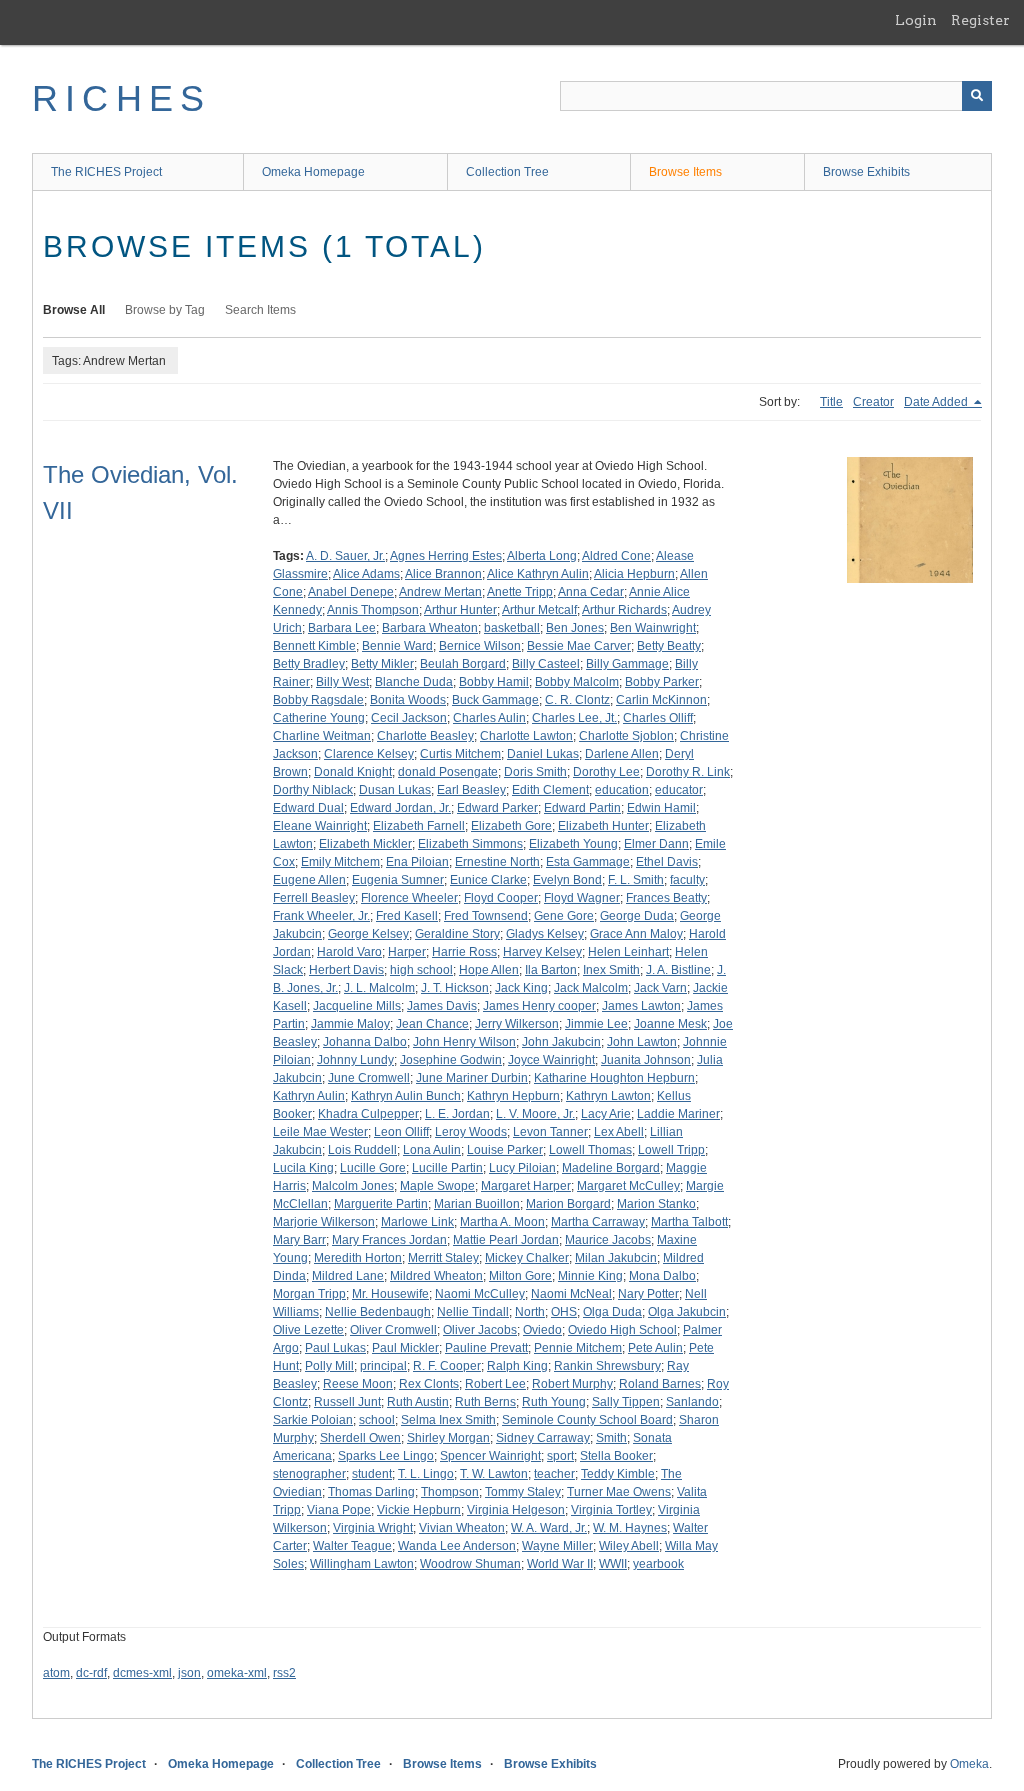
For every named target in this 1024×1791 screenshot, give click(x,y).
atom (56, 1673)
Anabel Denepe (351, 592)
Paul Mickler (405, 1348)
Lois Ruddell (362, 1150)
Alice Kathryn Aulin (538, 574)
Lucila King (303, 1168)
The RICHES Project (106, 172)
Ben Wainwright (653, 628)
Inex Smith (611, 970)
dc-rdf (91, 1673)
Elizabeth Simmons (470, 844)
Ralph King (517, 1366)
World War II (560, 1564)
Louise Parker (505, 1150)
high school (421, 970)
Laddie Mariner (678, 1114)
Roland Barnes (660, 1384)
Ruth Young (554, 1402)
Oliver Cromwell (393, 1330)
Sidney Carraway (543, 1438)
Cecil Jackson (409, 718)
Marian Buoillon (477, 1204)
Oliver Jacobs (480, 1330)
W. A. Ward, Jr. (549, 1528)
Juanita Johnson (646, 1060)
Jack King (521, 988)
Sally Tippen (626, 1402)
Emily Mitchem (340, 862)
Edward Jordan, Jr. (400, 808)
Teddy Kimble (618, 1474)
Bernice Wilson (480, 646)
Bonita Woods (408, 700)
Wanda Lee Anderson (457, 1546)
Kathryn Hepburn (513, 1096)
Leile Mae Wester (320, 1132)
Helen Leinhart (628, 952)
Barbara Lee (342, 628)
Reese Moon (358, 1384)
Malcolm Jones (353, 1186)
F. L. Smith (636, 880)
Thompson (450, 1492)
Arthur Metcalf (539, 610)
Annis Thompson (373, 610)
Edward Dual (308, 808)
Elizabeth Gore (511, 826)
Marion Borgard (568, 1204)
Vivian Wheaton (462, 1528)
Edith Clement (550, 790)
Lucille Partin (447, 1168)
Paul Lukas (335, 1348)
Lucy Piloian (522, 1168)
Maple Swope (437, 1186)
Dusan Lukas (395, 790)
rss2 (284, 1673)
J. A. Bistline (678, 970)
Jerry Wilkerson (517, 1024)
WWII (613, 1564)
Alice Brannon (443, 574)
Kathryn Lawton (608, 1096)
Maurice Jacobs (608, 1240)
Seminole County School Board (587, 1420)
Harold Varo (349, 952)
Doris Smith (535, 772)
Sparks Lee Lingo (386, 1456)
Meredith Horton (358, 1258)
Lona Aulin (432, 1150)
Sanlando (692, 1402)
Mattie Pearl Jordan (506, 1240)
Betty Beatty (669, 646)
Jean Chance (432, 1024)
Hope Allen (489, 970)
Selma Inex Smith (448, 1420)
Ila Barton (551, 970)
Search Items (260, 310)
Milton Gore (520, 1276)
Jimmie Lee (596, 1024)
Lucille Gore (373, 1168)
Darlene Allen (622, 754)
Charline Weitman (322, 736)
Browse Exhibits (866, 172)
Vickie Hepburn (419, 1510)
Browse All (74, 310)
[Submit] (977, 96)
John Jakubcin (561, 1042)
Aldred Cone (616, 556)
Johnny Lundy (355, 1060)
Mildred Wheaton (436, 1276)
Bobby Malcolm (577, 682)
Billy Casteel (546, 664)
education (622, 790)
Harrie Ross (464, 952)
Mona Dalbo (662, 1276)
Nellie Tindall (473, 1312)
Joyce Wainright (551, 1060)
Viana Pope (339, 1510)
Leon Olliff (401, 1132)
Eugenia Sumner (398, 880)
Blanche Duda (414, 682)
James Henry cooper (539, 1006)
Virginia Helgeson (516, 1510)
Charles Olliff (658, 718)
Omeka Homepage (313, 172)
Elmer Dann (656, 844)
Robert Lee (495, 1384)
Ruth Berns (485, 1402)
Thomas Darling (371, 1492)
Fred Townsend (486, 916)
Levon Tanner (550, 1132)
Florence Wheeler (409, 898)
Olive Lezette (308, 1330)
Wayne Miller (557, 1546)
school (377, 1420)
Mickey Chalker (527, 1258)
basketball (512, 628)
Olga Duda (612, 1312)
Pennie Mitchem (578, 1348)
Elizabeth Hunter (603, 826)
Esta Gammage (588, 862)
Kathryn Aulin (309, 1096)
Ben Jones (575, 628)
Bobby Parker (662, 682)
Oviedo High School (622, 1330)
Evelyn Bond (567, 880)
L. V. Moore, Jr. (535, 1114)
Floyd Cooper (501, 898)
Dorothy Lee (606, 772)
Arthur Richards (624, 610)
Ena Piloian (417, 862)
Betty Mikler (382, 664)
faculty (687, 880)
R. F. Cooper (447, 1366)
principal (383, 1366)
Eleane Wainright (320, 826)
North (530, 1312)
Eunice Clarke (488, 880)
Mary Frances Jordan (389, 1240)
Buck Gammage (495, 700)
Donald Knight (353, 772)
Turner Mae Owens (619, 1492)
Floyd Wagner (582, 898)
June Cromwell (369, 1078)
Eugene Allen (309, 880)
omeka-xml (237, 1673)
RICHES (121, 98)
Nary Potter (648, 1294)
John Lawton (642, 1042)
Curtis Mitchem (460, 754)
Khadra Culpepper (368, 1114)
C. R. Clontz (577, 700)
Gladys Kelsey (545, 934)
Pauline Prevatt (486, 1348)
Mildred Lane (348, 1276)
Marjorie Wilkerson (324, 1222)
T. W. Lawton (494, 1474)
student (372, 1474)
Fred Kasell (407, 916)
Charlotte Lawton (526, 736)
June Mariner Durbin (472, 1078)
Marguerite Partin (381, 1204)
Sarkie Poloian (313, 1420)
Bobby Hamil (494, 682)
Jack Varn (660, 988)
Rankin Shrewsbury (607, 1366)
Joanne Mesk (670, 1024)
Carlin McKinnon (661, 700)
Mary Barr (299, 1240)
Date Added (937, 402)
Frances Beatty (666, 898)
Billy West (342, 682)
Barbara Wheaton (430, 628)
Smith (611, 1438)
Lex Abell (619, 1132)
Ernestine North (497, 862)
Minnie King (590, 1276)
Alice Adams (366, 574)
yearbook (658, 1564)
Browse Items (685, 172)
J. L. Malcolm (379, 988)
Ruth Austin (418, 1402)
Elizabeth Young (573, 844)
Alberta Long (542, 556)
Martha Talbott (689, 1222)
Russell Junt (347, 1402)
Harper (407, 952)
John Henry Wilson (464, 1042)
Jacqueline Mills (357, 1006)
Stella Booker (616, 1456)
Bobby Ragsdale (318, 700)
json (189, 1673)
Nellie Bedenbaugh (378, 1312)
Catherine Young (319, 718)
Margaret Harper (526, 1186)
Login (916, 20)
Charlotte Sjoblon (626, 736)
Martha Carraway (598, 1222)
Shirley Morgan (448, 1438)
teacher (554, 1474)
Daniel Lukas (543, 754)
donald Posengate (448, 772)
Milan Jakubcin (616, 1258)
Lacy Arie (606, 1114)
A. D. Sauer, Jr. (345, 556)
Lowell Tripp (671, 1150)
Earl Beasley (471, 790)
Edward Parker (497, 808)
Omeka (969, 1764)
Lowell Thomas (590, 1150)
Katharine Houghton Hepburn (614, 1078)
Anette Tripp (520, 592)
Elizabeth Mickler (365, 844)
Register (980, 20)
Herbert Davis (346, 970)
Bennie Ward (397, 646)
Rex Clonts (429, 1384)
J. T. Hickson (455, 988)
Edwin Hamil (661, 808)
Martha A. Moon (502, 1222)
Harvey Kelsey (542, 952)
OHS (564, 1312)
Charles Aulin (489, 718)
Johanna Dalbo (365, 1042)
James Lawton (641, 1006)
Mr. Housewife (390, 1294)
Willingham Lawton (362, 1564)
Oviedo (542, 1330)
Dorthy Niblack (313, 790)
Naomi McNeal (571, 1294)
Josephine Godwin (451, 1060)
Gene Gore (564, 916)
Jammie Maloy (350, 1024)
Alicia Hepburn (634, 574)
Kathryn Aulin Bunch (406, 1096)
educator (679, 790)
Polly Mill (329, 1366)
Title (831, 402)
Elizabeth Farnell (419, 826)
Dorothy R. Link (688, 772)
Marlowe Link (417, 1222)
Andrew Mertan (440, 592)
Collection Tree (507, 172)
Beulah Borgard (463, 664)
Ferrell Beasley (314, 898)
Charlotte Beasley (425, 736)
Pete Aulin (655, 1348)
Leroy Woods (471, 1132)
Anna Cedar (591, 592)
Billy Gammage (627, 664)
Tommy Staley (523, 1492)
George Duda (637, 916)
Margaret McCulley (628, 1186)
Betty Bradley (309, 664)
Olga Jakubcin (687, 1312)
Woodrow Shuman (470, 1564)
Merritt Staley (443, 1258)
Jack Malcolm (591, 988)
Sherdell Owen (360, 1438)
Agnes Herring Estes (446, 556)
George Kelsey (368, 934)
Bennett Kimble (314, 646)
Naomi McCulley (480, 1294)
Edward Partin (582, 808)
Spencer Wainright (490, 1456)
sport (560, 1456)
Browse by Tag (165, 310)
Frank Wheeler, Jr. (321, 916)
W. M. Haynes (630, 1528)
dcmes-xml (142, 1673)
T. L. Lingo (426, 1474)
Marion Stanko (656, 1204)
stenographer (309, 1474)
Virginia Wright (373, 1528)
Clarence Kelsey (369, 754)
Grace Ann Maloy (636, 934)
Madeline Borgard (611, 1168)
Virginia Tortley (611, 1510)
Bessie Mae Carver (579, 646)
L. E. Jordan (457, 1114)
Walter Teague (352, 1546)
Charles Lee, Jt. (574, 718)
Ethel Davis (667, 862)
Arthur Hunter (460, 610)
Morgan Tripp (309, 1294)
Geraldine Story (457, 934)
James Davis (442, 1006)
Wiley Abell (629, 1546)
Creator (873, 402)
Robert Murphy (572, 1384)
